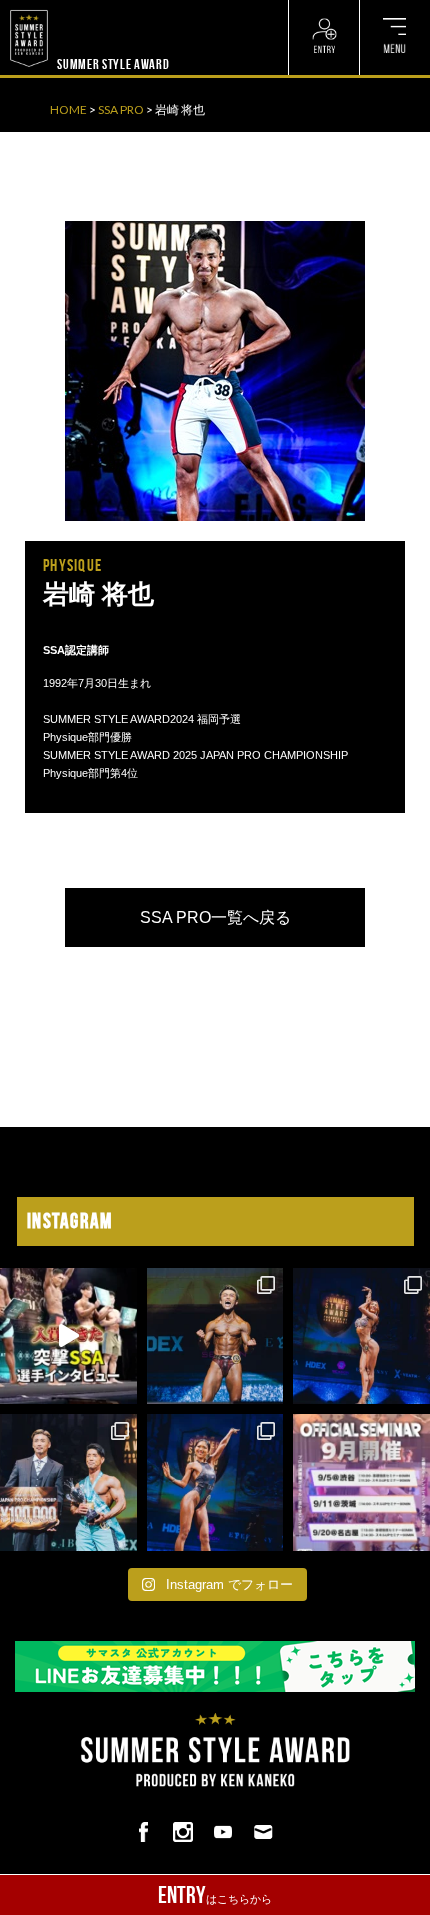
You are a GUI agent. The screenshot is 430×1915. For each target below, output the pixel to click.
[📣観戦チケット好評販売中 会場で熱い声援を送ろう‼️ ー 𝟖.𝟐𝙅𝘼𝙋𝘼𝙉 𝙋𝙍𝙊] (215, 1336)
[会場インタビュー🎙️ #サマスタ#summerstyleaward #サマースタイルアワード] (68, 1336)
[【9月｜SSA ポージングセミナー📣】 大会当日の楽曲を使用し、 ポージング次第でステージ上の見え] (361, 1482)
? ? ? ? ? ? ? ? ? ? (100, 10)
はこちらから (215, 1895)
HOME (68, 109)
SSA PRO (121, 109)
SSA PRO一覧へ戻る (215, 917)
